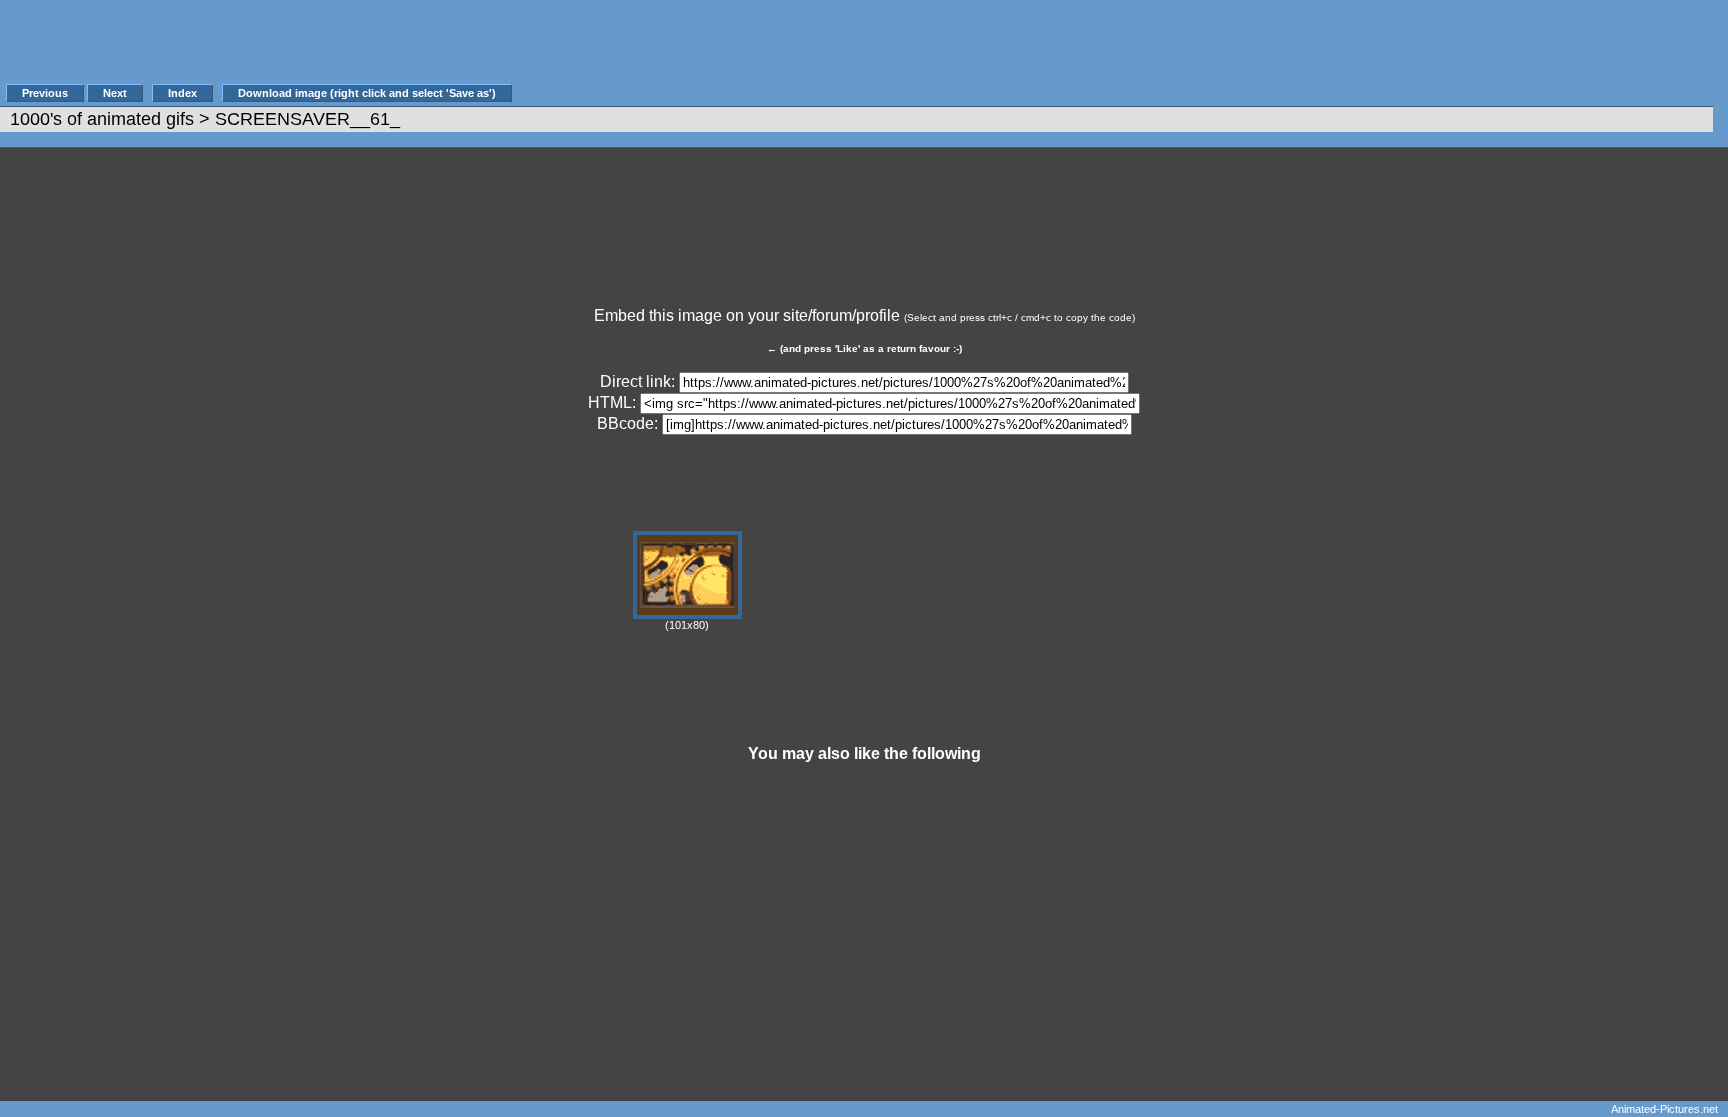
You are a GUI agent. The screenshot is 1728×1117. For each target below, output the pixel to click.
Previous (45, 93)
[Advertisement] (879, 52)
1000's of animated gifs (102, 119)
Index (182, 93)
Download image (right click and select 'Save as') (367, 93)
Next (115, 93)
